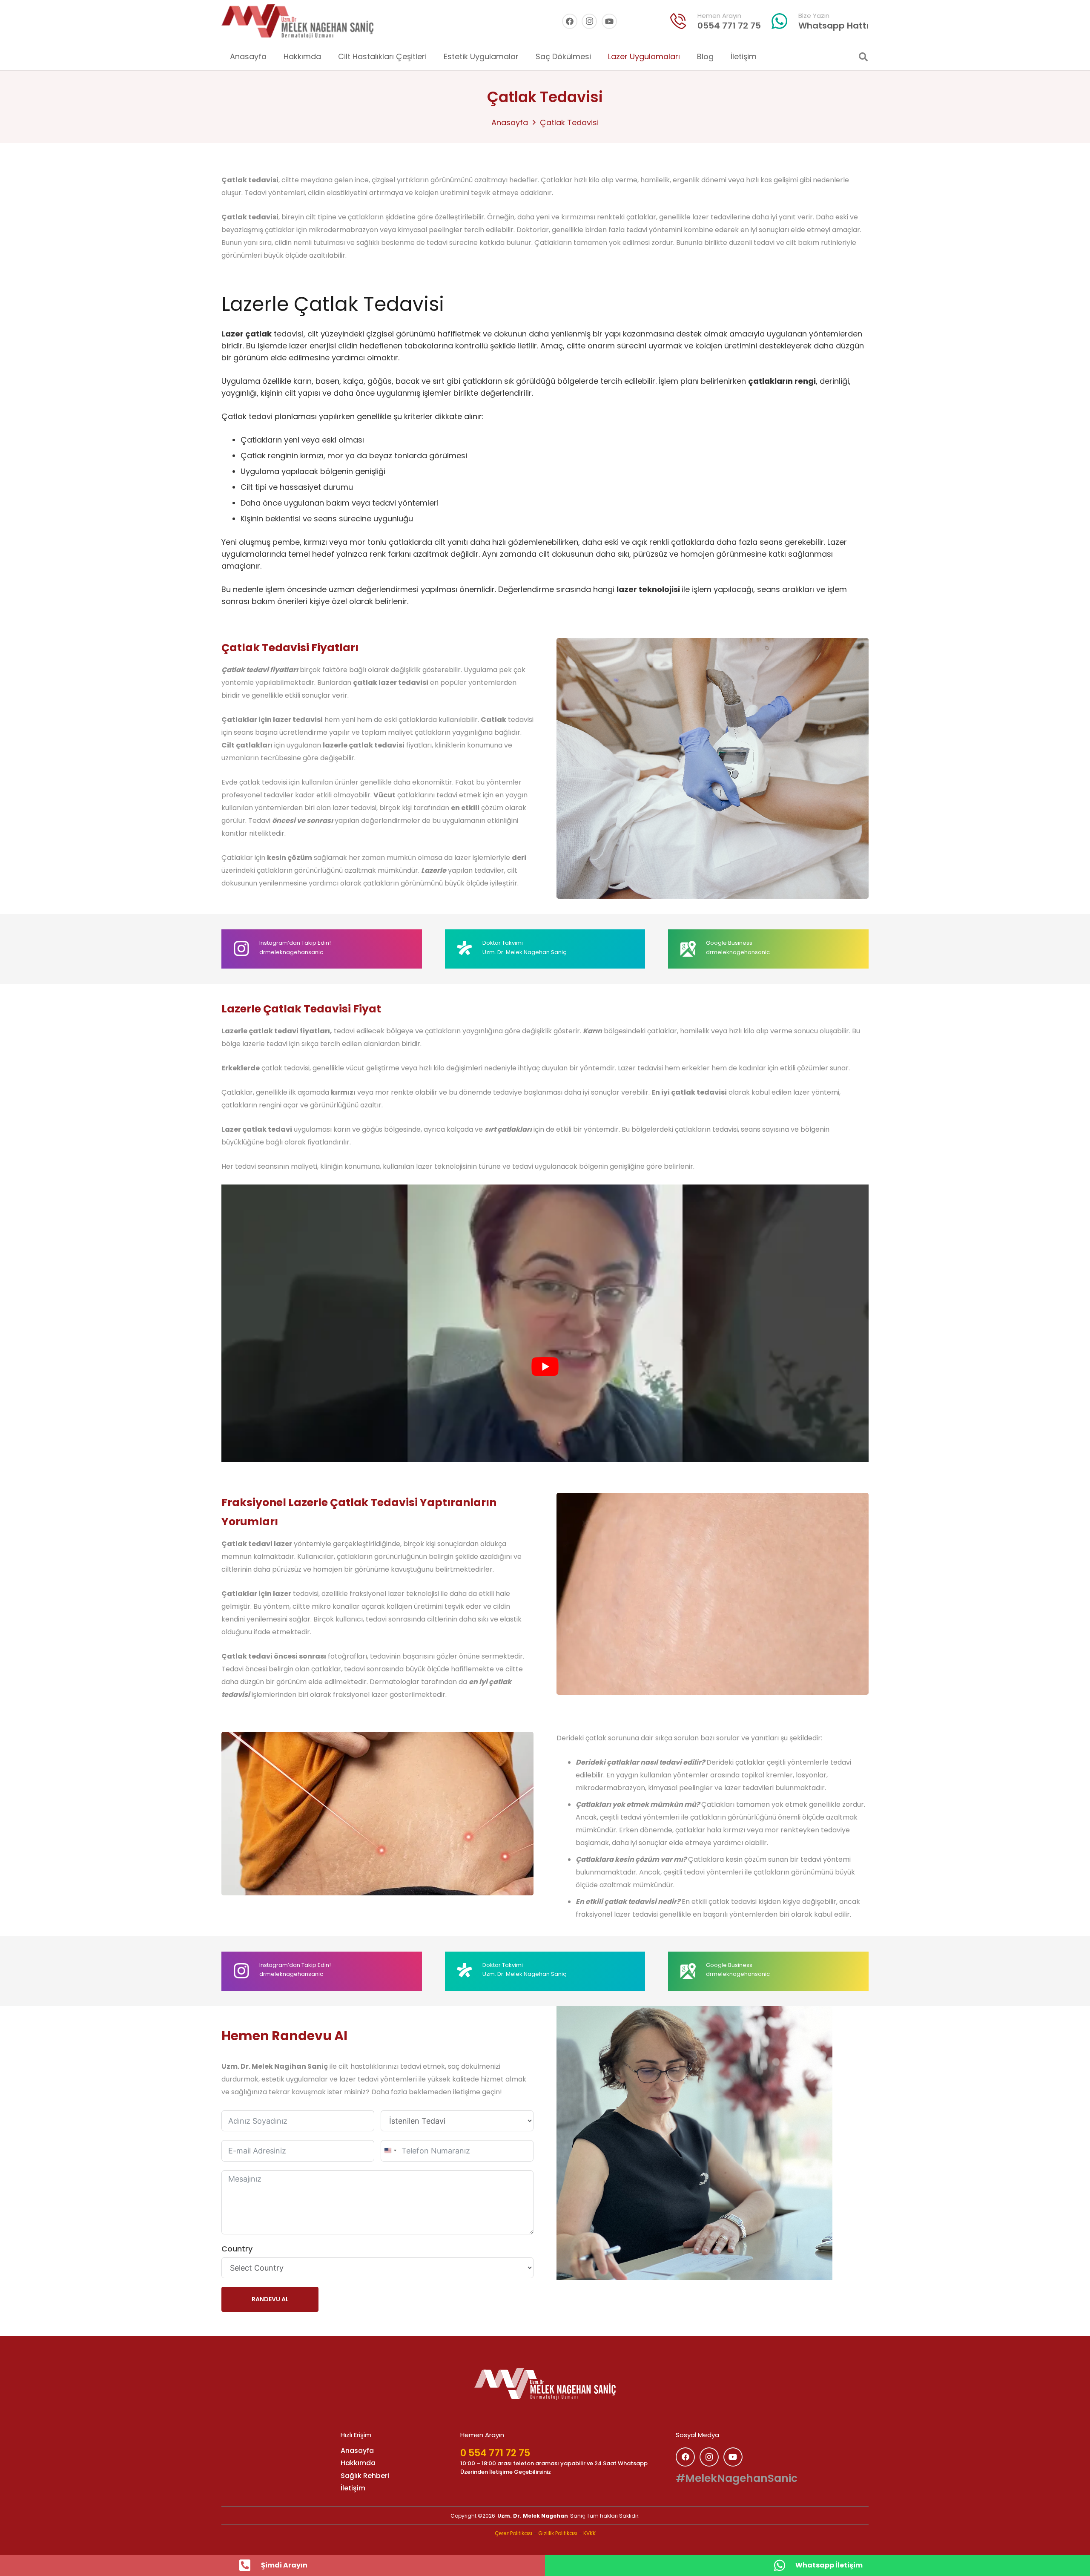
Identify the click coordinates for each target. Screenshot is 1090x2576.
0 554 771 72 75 (495, 2453)
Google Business (729, 943)
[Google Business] (693, 949)
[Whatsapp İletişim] (784, 2565)
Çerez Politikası (513, 2533)
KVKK (589, 2533)
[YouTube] (609, 21)
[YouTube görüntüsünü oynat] (545, 1367)
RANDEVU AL (270, 2299)
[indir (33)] (678, 21)
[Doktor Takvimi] (470, 948)
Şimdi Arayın (284, 2565)
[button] (433, 57)
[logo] (545, 2384)
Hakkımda (358, 2463)
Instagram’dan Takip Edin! (295, 943)
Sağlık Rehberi (365, 2476)
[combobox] (390, 2150)
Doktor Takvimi (503, 943)
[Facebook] (570, 21)
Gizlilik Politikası (558, 2533)
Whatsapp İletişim (829, 2565)
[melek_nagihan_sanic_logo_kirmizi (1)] (297, 21)
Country (237, 2249)
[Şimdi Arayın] (250, 2565)
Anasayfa (510, 122)
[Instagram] (589, 21)
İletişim (353, 2488)
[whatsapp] (780, 21)
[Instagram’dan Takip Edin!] (246, 949)
